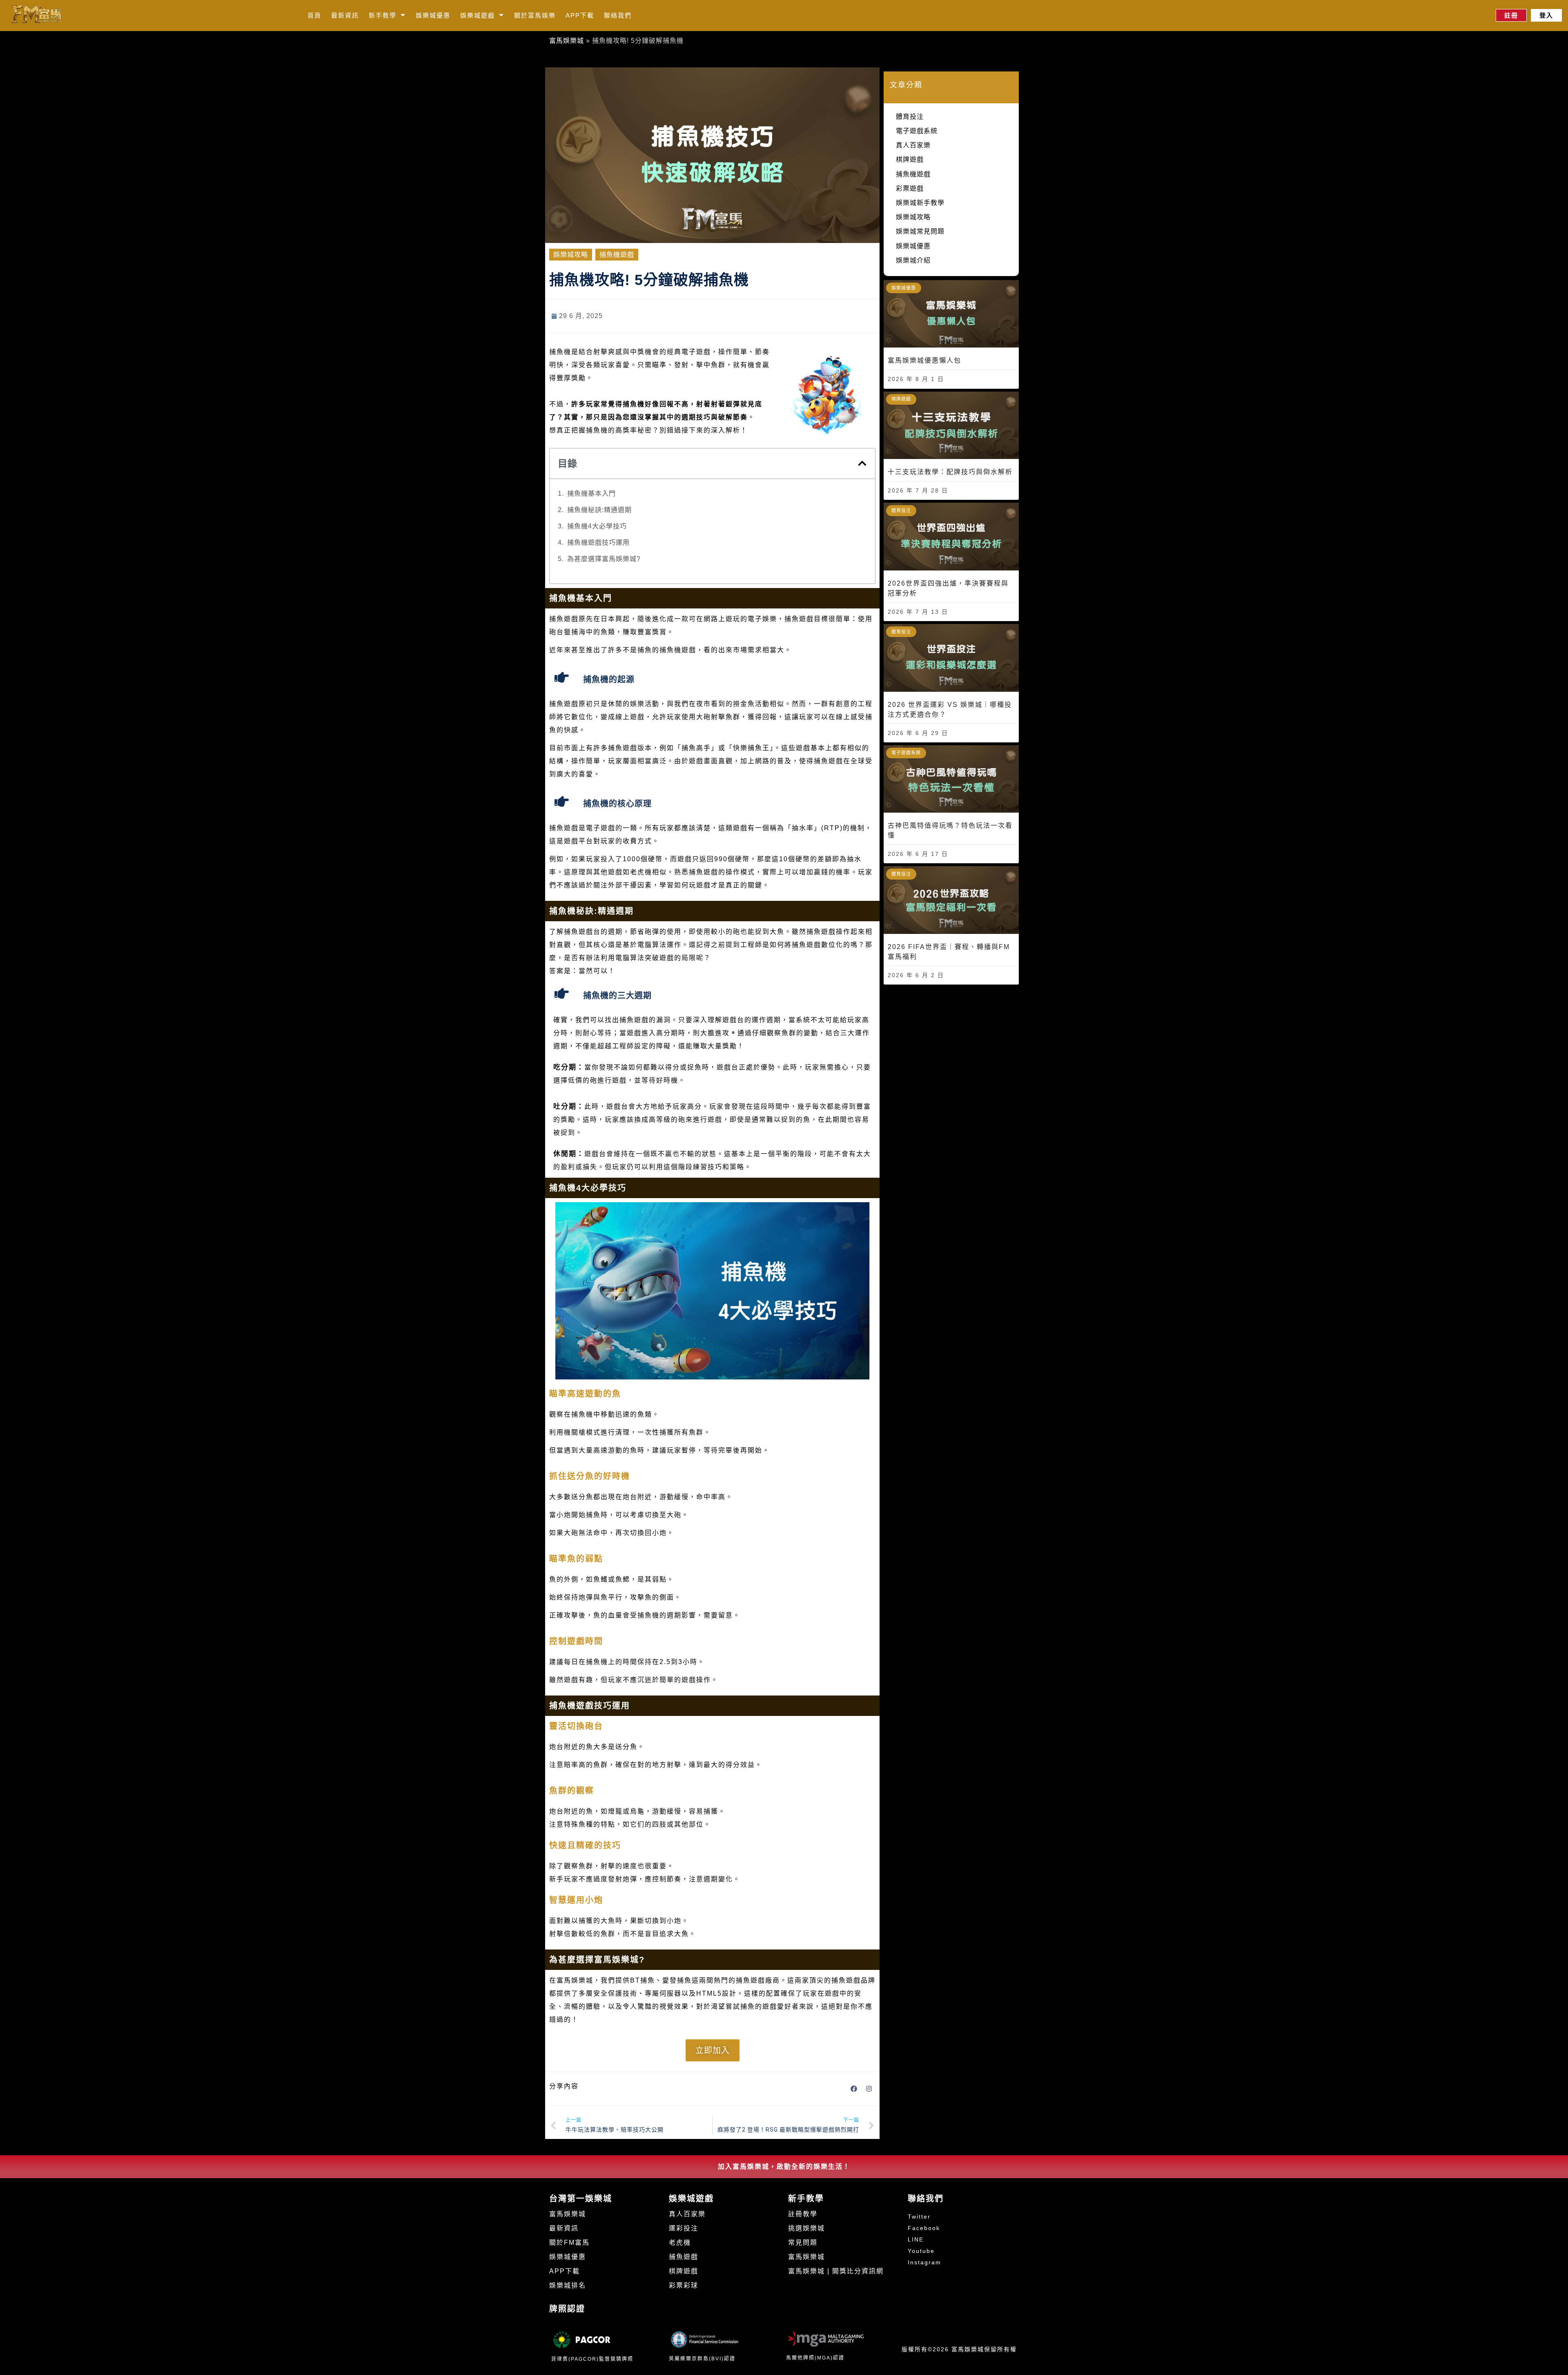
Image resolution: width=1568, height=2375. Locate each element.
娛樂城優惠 (433, 15)
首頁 (314, 15)
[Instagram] (869, 2089)
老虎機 (680, 2242)
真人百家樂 (913, 145)
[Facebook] (854, 2089)
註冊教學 (803, 2214)
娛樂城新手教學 (920, 203)
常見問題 (803, 2242)
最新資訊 (345, 15)
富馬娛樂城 (567, 41)
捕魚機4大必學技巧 (597, 526)
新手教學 (383, 15)
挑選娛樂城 (806, 2228)
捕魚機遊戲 (617, 255)
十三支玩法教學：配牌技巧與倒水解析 (950, 472)
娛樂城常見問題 (920, 231)
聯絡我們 (618, 15)
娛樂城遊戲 (478, 15)
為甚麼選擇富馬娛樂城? (604, 559)
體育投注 (910, 117)
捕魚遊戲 (684, 2257)
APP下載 (580, 15)
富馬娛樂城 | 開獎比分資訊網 (836, 2271)
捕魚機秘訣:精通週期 (599, 510)
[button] (862, 463)
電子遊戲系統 (917, 131)
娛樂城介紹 (913, 260)
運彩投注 (684, 2228)
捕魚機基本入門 (591, 493)
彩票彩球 (684, 2285)
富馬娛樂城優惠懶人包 (924, 360)
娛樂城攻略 (571, 255)
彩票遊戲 (910, 188)
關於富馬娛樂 (535, 15)
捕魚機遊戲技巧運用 (598, 543)
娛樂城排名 (568, 2285)
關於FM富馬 (569, 2242)
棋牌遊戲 (910, 159)
